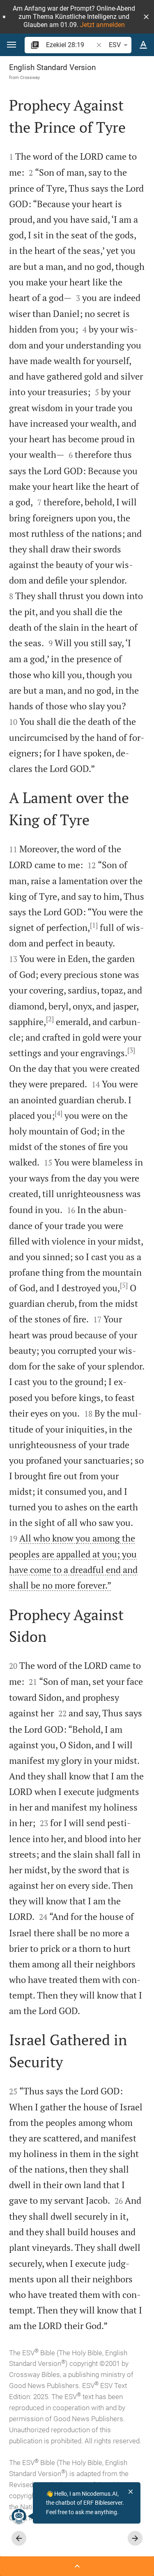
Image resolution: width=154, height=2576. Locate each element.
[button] (146, 17)
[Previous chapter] (19, 2538)
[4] (59, 1113)
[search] (70, 45)
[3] (131, 1050)
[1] (94, 925)
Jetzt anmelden (102, 25)
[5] (124, 1285)
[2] (50, 1019)
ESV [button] (115, 45)
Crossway (30, 77)
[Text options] (143, 45)
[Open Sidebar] (77, 2566)
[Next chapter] (135, 2538)
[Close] (131, 2492)
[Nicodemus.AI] (19, 2516)
